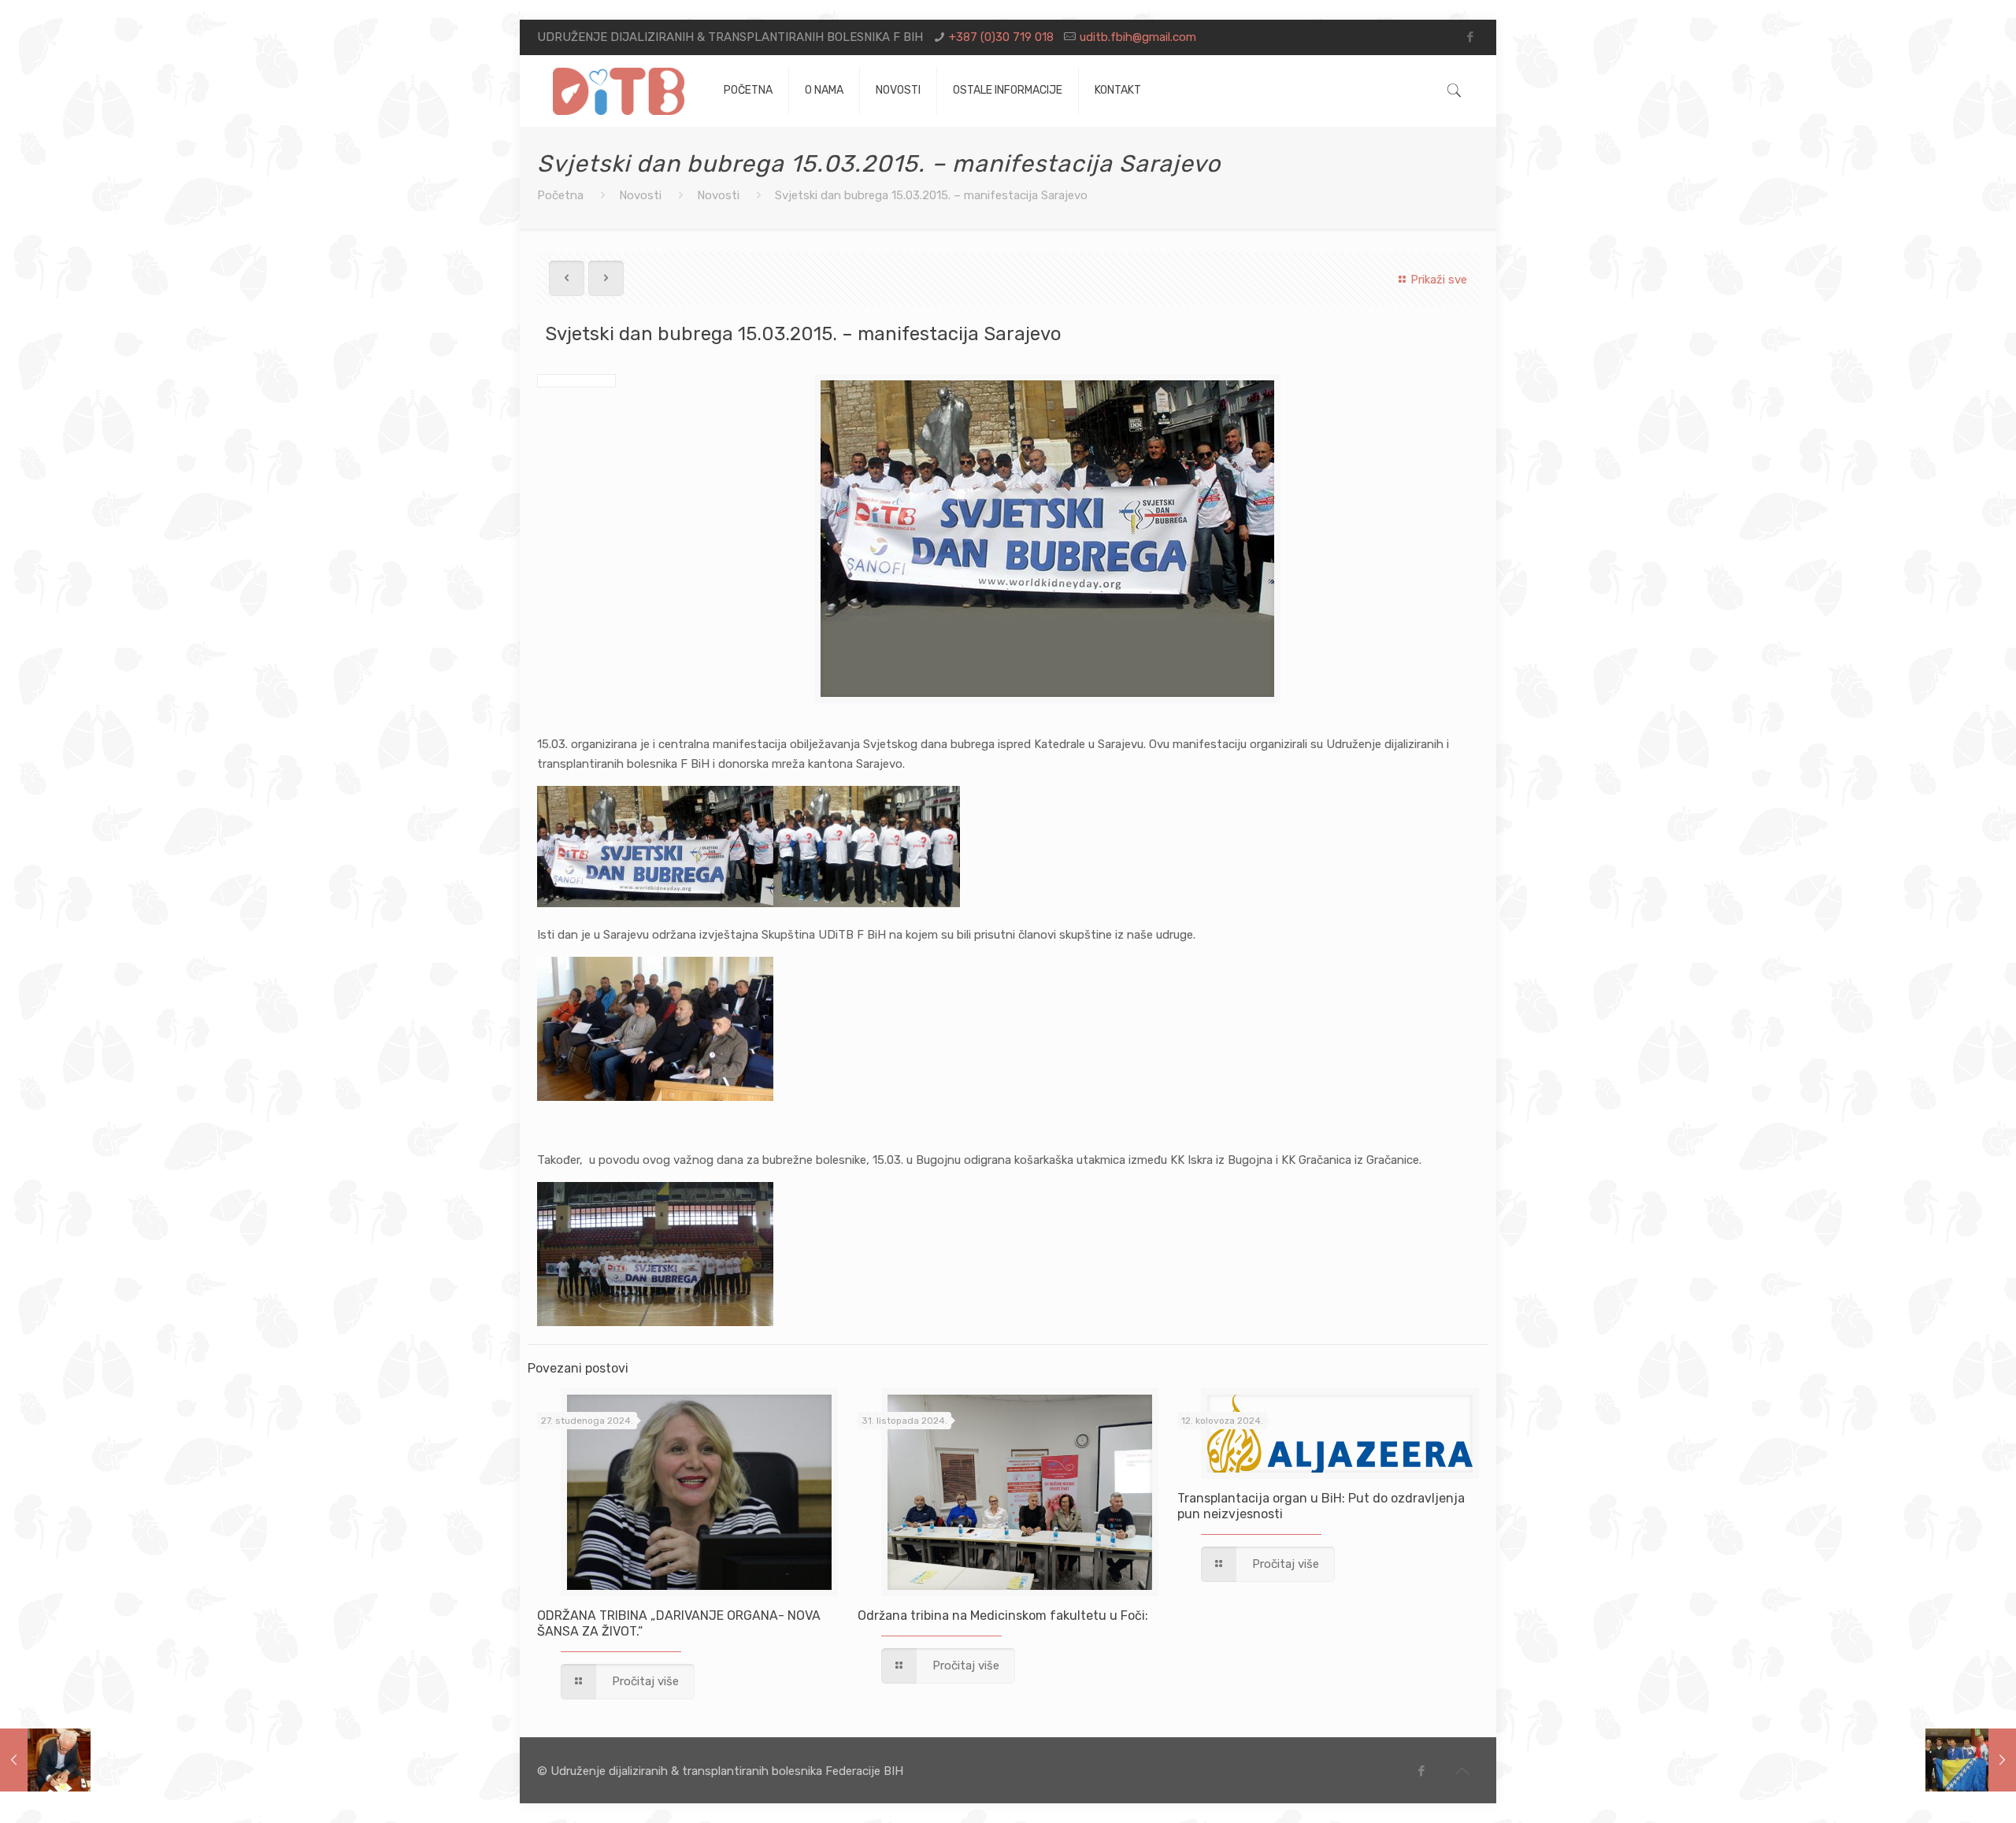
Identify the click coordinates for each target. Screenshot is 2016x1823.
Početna (560, 195)
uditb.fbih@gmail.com (1138, 37)
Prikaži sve (1439, 280)
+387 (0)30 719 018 (1001, 37)
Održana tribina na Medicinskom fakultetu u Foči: (1003, 1616)
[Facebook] (1471, 37)
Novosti (640, 195)
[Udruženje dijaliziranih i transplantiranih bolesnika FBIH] (619, 91)
